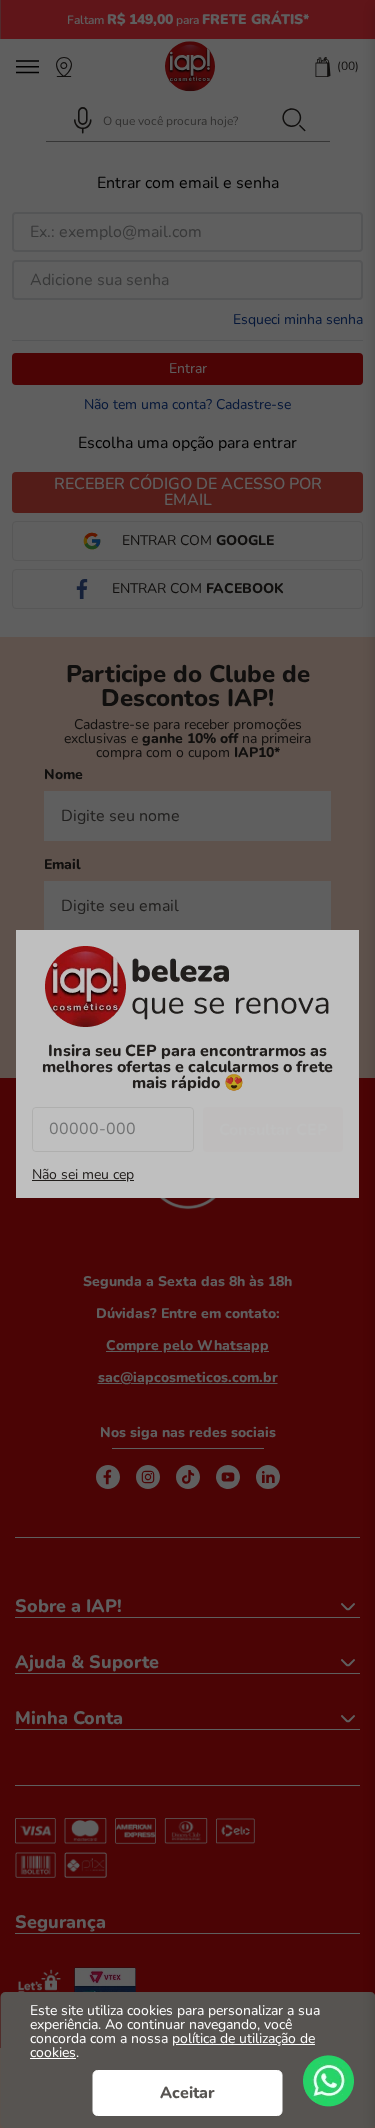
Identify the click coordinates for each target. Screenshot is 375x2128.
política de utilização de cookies (172, 2045)
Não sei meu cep (83, 1175)
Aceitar (187, 2093)
